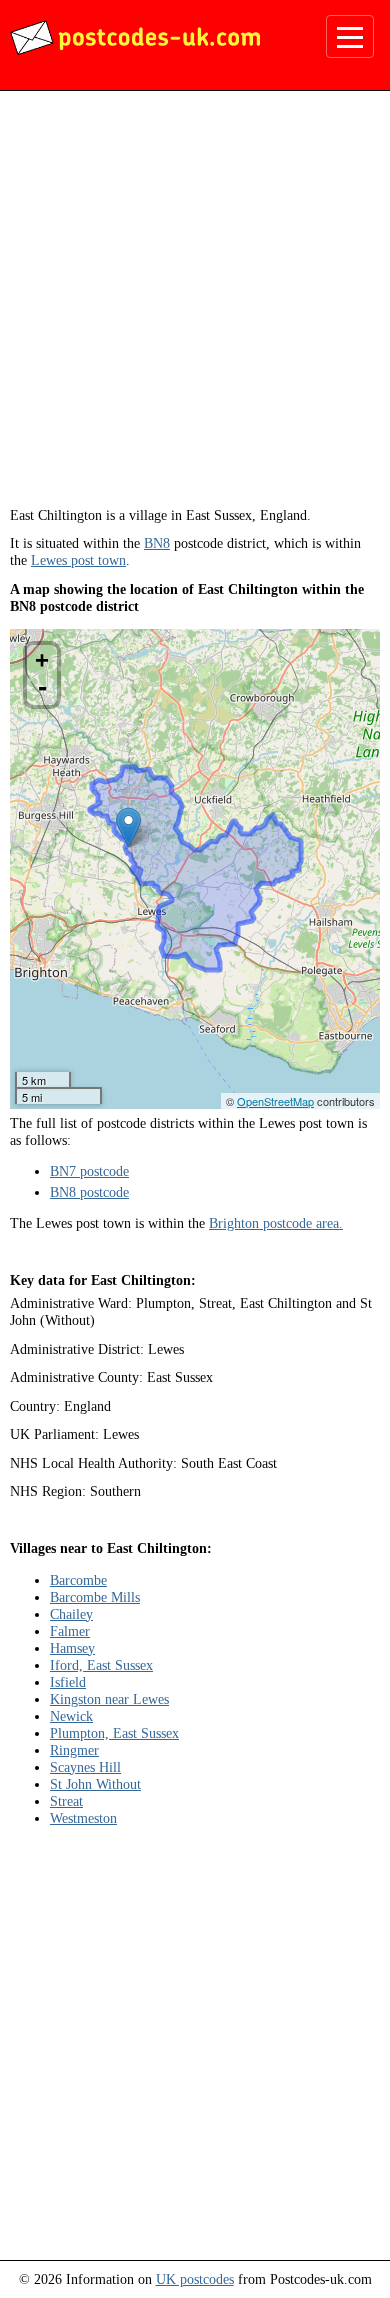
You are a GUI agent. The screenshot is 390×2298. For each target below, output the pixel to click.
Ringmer (74, 1750)
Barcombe (78, 1580)
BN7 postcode (89, 1171)
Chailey (71, 1614)
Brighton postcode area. (276, 1223)
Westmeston (83, 1818)
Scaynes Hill (85, 1767)
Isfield (68, 1682)
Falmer (70, 1631)
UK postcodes (195, 2279)
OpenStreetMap (275, 1101)
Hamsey (72, 1648)
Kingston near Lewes (109, 1699)
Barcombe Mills (95, 1597)
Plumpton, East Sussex (114, 1733)
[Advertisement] (195, 306)
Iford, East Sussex (101, 1665)
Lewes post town (78, 560)
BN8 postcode (89, 1192)
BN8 (157, 543)
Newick (71, 1716)
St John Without (95, 1784)
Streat (66, 1801)
